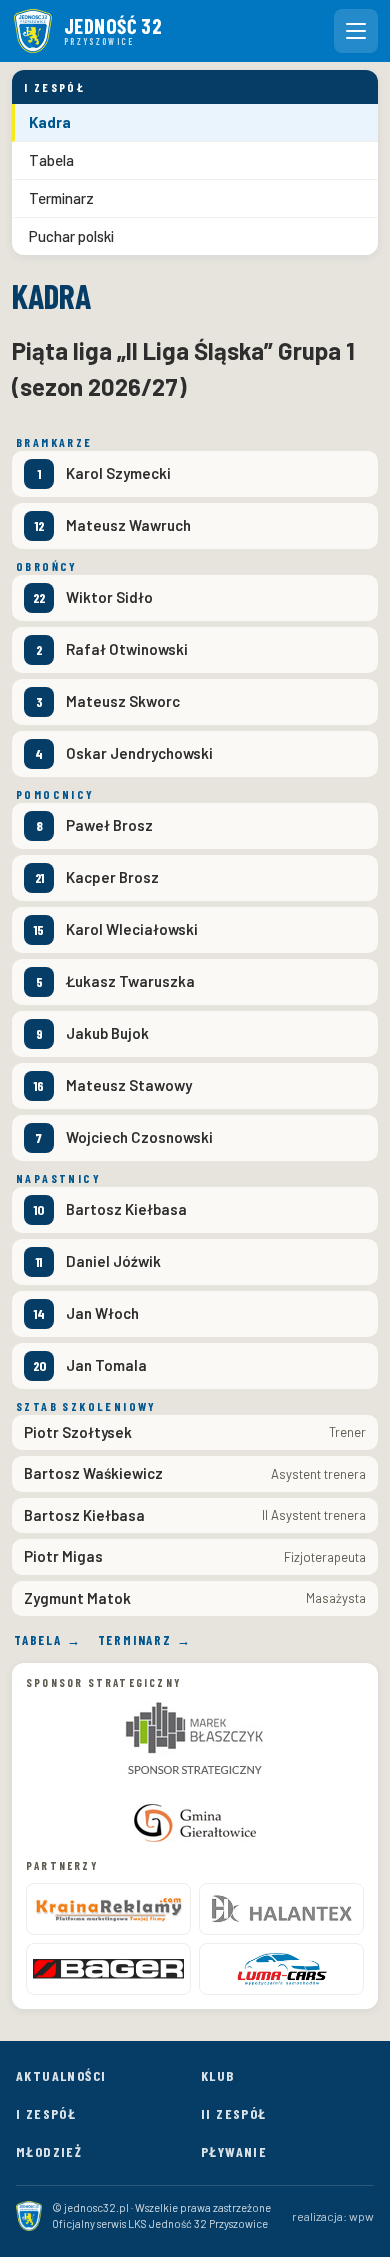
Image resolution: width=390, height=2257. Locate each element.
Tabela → (48, 1640)
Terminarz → (145, 1640)
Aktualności (61, 2075)
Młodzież (49, 2151)
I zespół (46, 2113)
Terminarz (61, 198)
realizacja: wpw (333, 2216)
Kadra (50, 122)
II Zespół (234, 2113)
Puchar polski (71, 236)
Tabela (51, 160)
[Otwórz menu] (356, 31)
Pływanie (234, 2151)
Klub (218, 2075)
